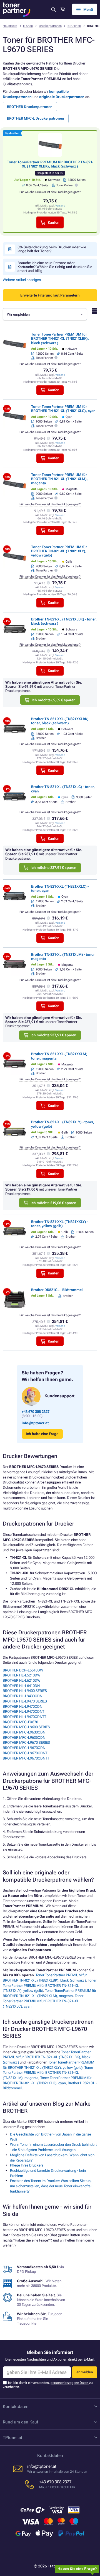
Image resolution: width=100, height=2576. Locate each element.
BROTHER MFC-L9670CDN (24, 1748)
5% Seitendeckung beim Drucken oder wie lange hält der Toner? (52, 249)
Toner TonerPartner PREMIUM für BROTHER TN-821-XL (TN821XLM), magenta (59, 479)
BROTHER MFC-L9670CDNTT (26, 1758)
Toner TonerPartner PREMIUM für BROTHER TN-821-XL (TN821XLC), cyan (63, 409)
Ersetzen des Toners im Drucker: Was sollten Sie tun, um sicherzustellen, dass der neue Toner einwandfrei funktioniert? (51, 2186)
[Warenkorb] (63, 9)
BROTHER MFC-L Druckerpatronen (36, 118)
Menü (88, 10)
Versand (60, 206)
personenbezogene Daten (70, 2383)
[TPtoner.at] (17, 10)
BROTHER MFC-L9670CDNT (25, 1753)
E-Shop (28, 26)
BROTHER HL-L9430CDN (22, 1696)
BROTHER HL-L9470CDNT (23, 1711)
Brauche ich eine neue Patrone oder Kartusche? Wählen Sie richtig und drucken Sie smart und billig (55, 267)
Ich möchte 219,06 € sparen (53, 1203)
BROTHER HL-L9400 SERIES (25, 1691)
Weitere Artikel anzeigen (22, 280)
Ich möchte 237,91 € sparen (53, 868)
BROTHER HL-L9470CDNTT (24, 1717)
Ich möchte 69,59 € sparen (54, 700)
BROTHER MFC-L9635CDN (24, 1737)
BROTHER (74, 26)
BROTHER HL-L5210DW (22, 1675)
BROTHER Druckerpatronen (30, 107)
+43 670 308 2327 (36, 1412)
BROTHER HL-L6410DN (21, 1686)
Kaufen (54, 222)
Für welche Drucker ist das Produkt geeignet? (50, 192)
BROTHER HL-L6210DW (22, 1680)
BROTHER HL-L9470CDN (22, 1706)
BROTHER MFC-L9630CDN (24, 1732)
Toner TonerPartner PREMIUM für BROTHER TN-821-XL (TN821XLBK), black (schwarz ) (50, 164)
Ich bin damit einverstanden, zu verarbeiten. (48, 2385)
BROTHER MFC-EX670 (20, 1722)
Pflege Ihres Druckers (27, 2165)
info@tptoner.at (35, 1423)
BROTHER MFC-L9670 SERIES (26, 1742)
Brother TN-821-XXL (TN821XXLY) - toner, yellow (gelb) (60, 1224)
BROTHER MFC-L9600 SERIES (26, 1727)
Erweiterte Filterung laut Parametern (50, 295)
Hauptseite (10, 26)
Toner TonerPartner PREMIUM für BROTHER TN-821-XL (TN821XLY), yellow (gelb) (59, 551)
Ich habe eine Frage (42, 1434)
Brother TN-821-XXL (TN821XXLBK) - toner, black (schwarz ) (61, 721)
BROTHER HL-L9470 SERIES (25, 1701)
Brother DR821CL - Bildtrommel (57, 1290)
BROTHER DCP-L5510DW (23, 1670)
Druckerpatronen (50, 26)
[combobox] (45, 314)
